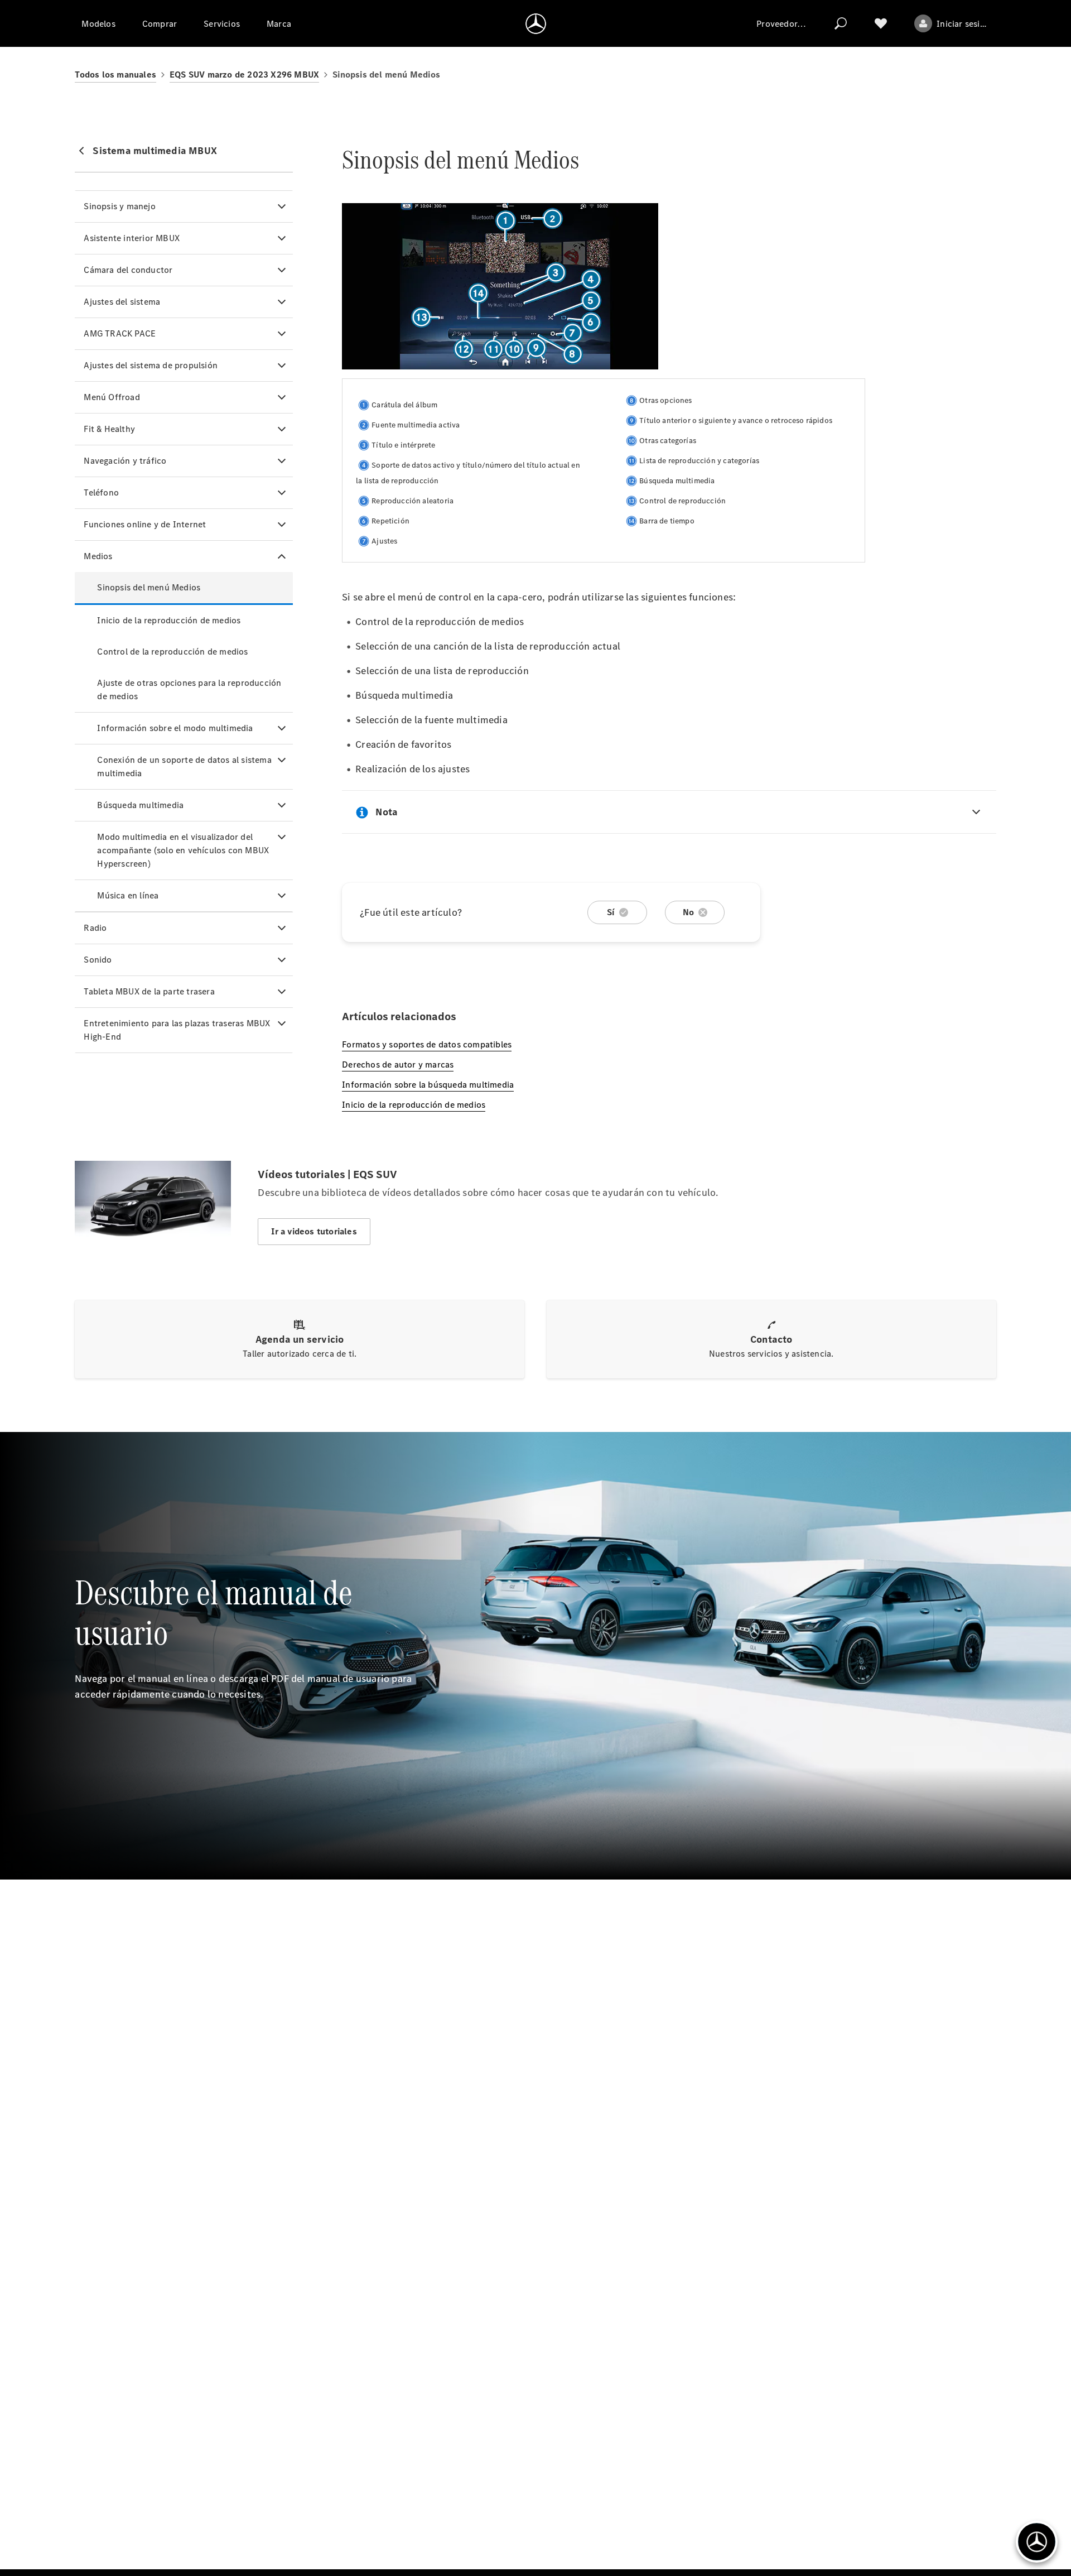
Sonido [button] (98, 960)
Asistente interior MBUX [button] (132, 238)
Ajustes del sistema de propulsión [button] (151, 365)
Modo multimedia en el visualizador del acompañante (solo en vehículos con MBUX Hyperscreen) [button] (183, 850)
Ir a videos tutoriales (314, 1231)
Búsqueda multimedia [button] (140, 805)
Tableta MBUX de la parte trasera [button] (149, 991)
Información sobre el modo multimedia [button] (175, 728)
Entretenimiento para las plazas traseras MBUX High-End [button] (177, 1030)
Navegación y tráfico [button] (125, 461)
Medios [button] (98, 556)
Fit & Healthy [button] (109, 429)
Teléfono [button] (101, 492)
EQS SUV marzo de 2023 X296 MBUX (244, 75)
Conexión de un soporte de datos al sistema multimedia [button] (184, 766)
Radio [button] (95, 928)
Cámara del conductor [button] (128, 270)
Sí (611, 912)
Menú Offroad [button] (112, 397)
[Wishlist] (881, 23)
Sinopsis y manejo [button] (119, 206)
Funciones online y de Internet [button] (145, 524)
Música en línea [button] (128, 895)
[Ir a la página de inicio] (536, 23)
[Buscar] (841, 23)
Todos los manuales (115, 75)
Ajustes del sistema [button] (122, 302)
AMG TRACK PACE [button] (120, 333)
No (688, 912)
